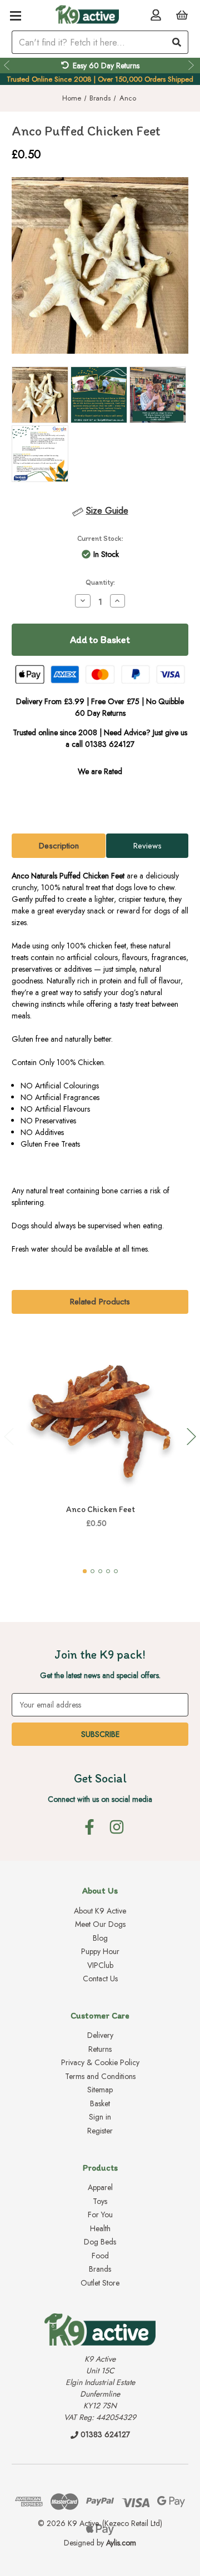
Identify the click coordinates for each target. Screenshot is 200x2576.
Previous (8, 66)
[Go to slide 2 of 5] (92, 1571)
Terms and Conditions (100, 2076)
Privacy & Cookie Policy (100, 2062)
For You (100, 2215)
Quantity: (100, 582)
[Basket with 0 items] (182, 15)
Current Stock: (100, 538)
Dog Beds (100, 2242)
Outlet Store (100, 2283)
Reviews (147, 846)
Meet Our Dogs (100, 1924)
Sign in (100, 2117)
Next (192, 66)
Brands (100, 2269)
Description (59, 846)
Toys (100, 2201)
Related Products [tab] (100, 1302)
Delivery (100, 2035)
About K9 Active (100, 1911)
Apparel (100, 2187)
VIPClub (100, 1965)
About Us (100, 1890)
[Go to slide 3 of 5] (100, 1571)
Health (100, 2228)
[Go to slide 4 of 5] (108, 1571)
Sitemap (100, 2090)
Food (100, 2256)
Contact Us (100, 1979)
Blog (100, 1938)
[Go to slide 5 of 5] (116, 1571)
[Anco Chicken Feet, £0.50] (101, 1415)
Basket (100, 2103)
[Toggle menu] (15, 15)
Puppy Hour (100, 1951)
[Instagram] (117, 1827)
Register (100, 2131)
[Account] (156, 15)
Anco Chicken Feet (101, 1509)
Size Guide (107, 511)
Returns (100, 2049)
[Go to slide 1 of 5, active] (85, 1571)
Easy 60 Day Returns (106, 66)
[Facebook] (89, 1827)
